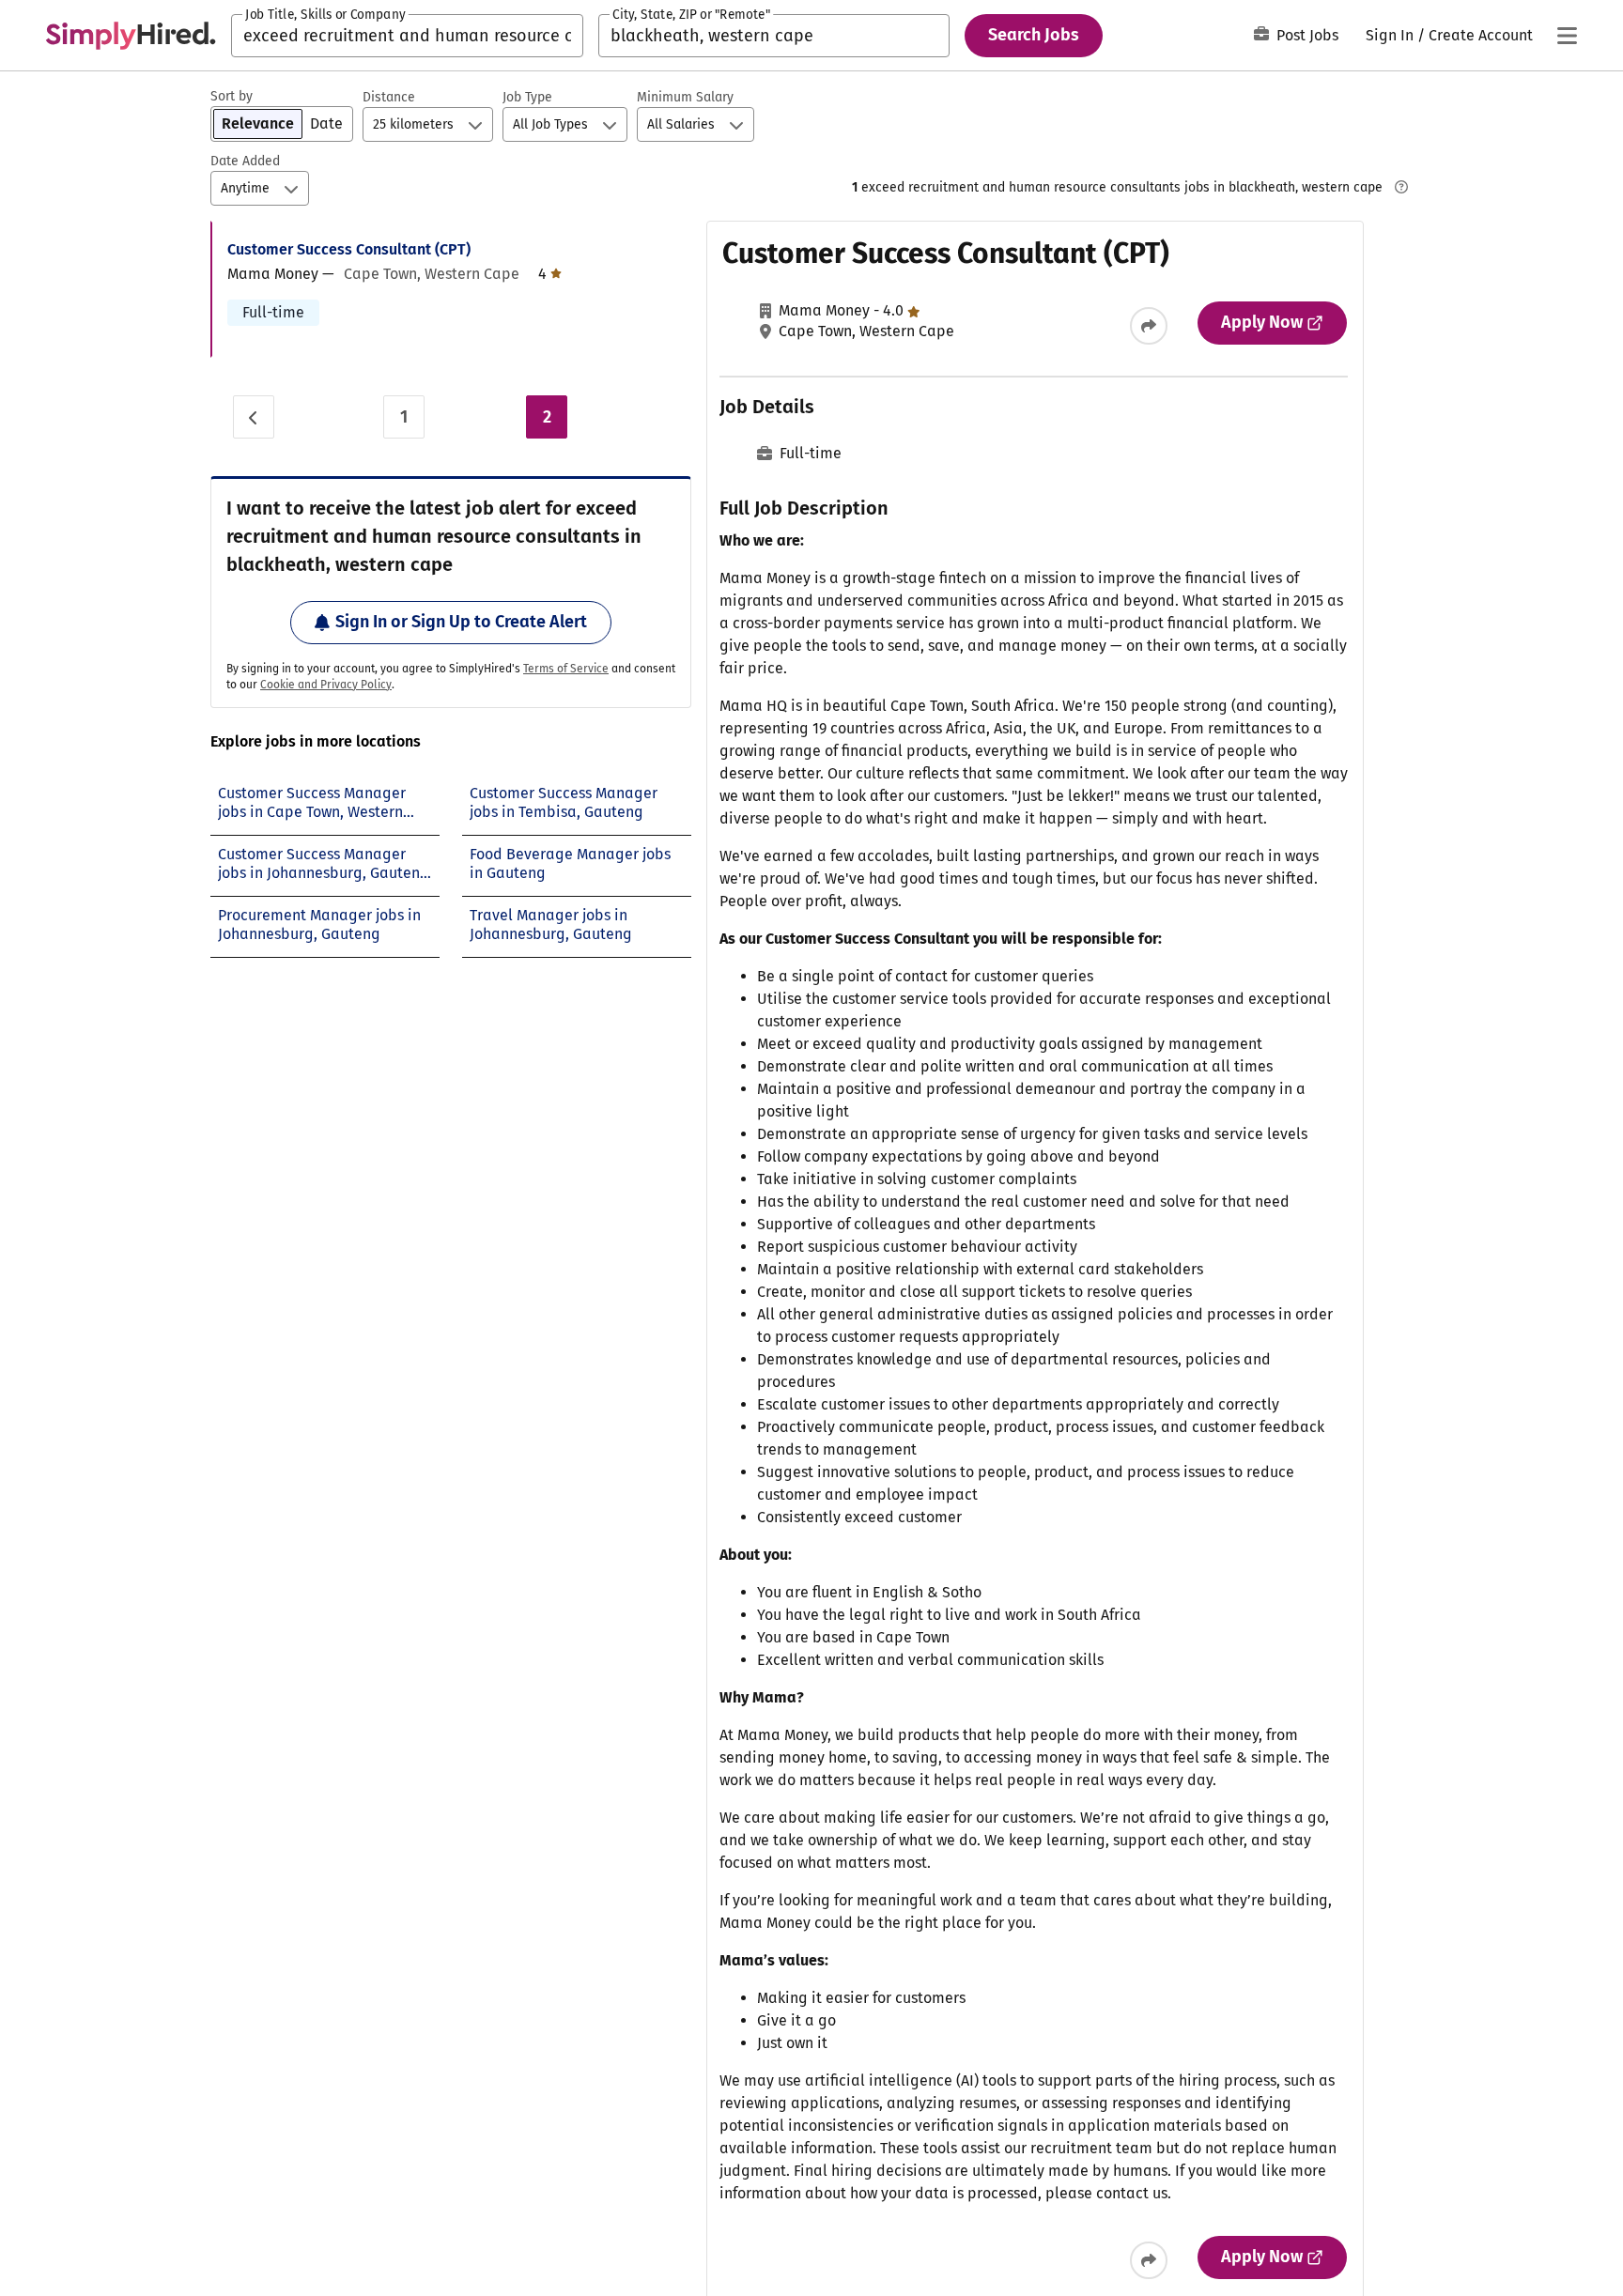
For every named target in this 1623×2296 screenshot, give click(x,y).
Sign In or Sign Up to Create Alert (461, 622)
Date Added (245, 161)
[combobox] (407, 36)
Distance (389, 97)
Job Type (527, 97)
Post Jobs (1307, 35)
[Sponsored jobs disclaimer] (1401, 187)
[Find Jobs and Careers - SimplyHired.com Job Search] (131, 36)
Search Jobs (1034, 35)
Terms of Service (566, 669)
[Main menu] (1567, 36)
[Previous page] (254, 417)
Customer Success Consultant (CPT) (349, 249)
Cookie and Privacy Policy (326, 685)
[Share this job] (1149, 326)
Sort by (232, 96)
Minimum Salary (685, 97)
